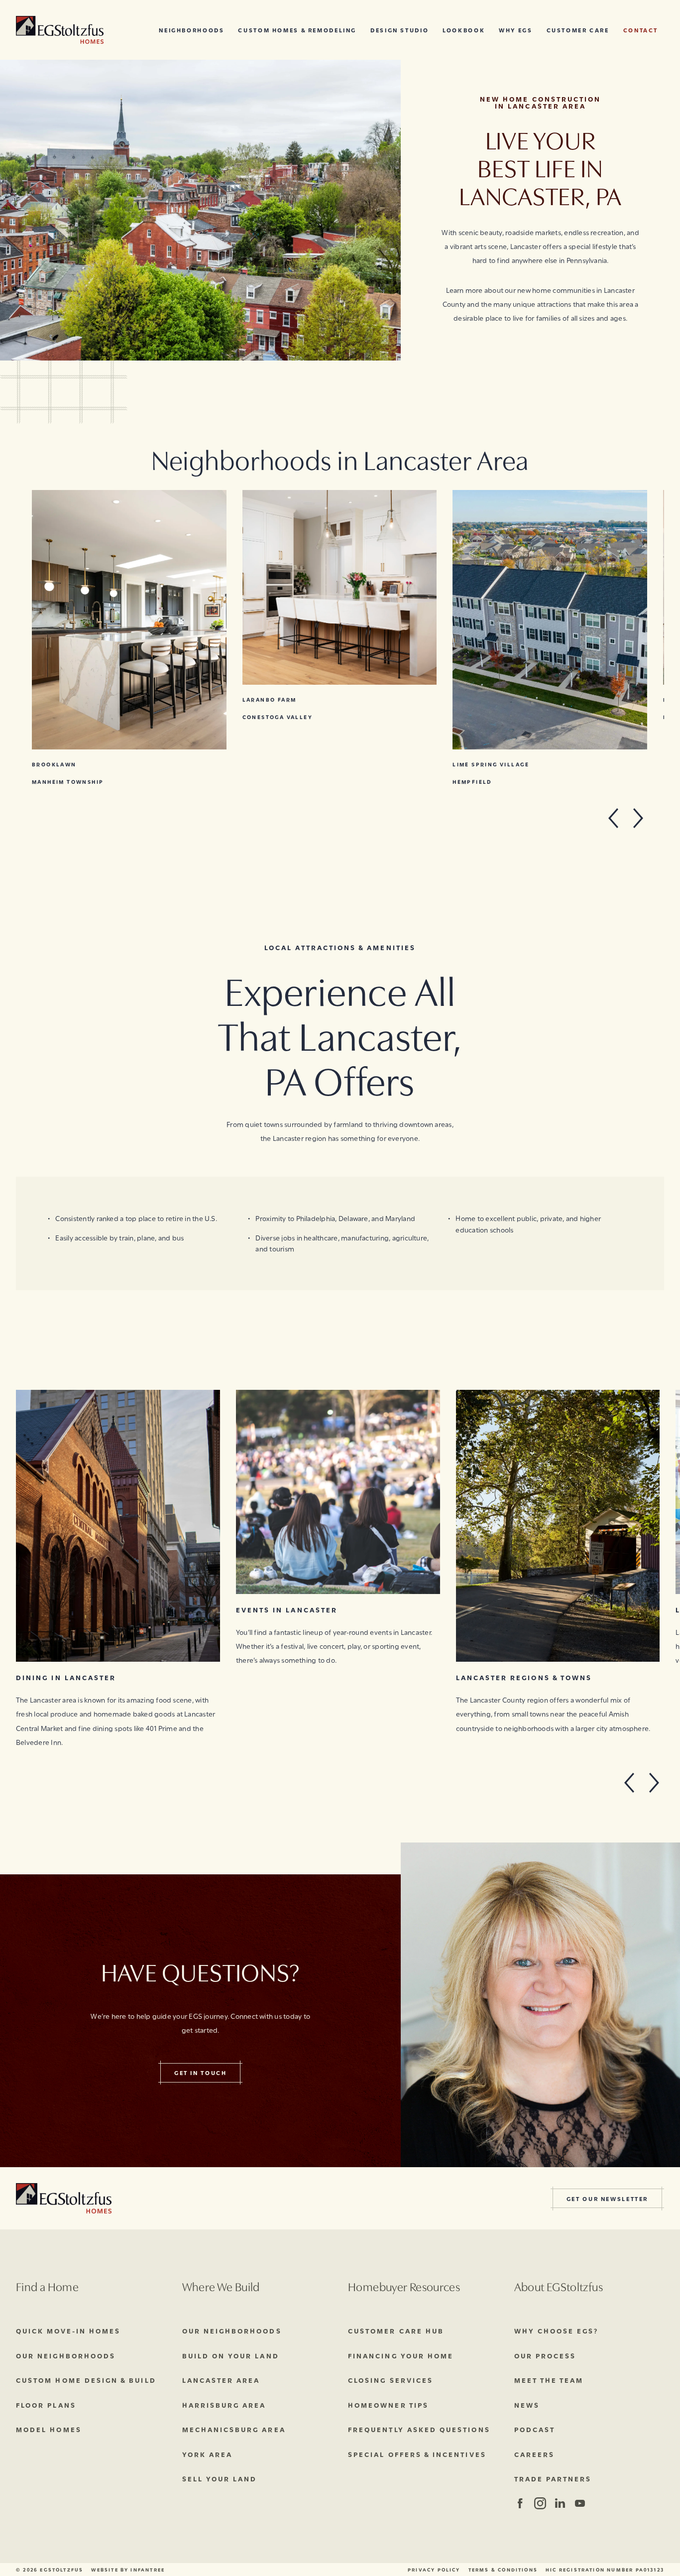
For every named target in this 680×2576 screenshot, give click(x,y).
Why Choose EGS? (557, 2331)
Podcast (535, 2429)
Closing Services (391, 2380)
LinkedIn (560, 2503)
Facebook (520, 2503)
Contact (641, 30)
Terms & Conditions (503, 2570)
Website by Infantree (128, 2570)
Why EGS (515, 30)
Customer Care (578, 30)
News (527, 2405)
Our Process (545, 2355)
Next (638, 818)
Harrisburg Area (224, 2405)
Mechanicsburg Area (234, 2429)
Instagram (539, 2503)
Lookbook (464, 30)
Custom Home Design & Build (86, 2380)
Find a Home (47, 2286)
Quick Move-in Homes (68, 2331)
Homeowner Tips (388, 2405)
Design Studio (399, 30)
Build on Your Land (231, 2355)
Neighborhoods (191, 30)
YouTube (580, 2503)
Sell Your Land (220, 2478)
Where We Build (221, 2286)
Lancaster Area (221, 2380)
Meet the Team (549, 2380)
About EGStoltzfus (559, 2286)
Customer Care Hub (396, 2331)
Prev (618, 818)
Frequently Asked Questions (419, 2429)
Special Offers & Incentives (417, 2454)
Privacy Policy (434, 2570)
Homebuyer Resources (404, 2286)
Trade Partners (553, 2478)
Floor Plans (46, 2405)
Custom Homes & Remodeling (297, 30)
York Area (208, 2454)
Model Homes (49, 2429)
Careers (534, 2454)
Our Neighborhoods (66, 2355)
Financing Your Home (401, 2355)
